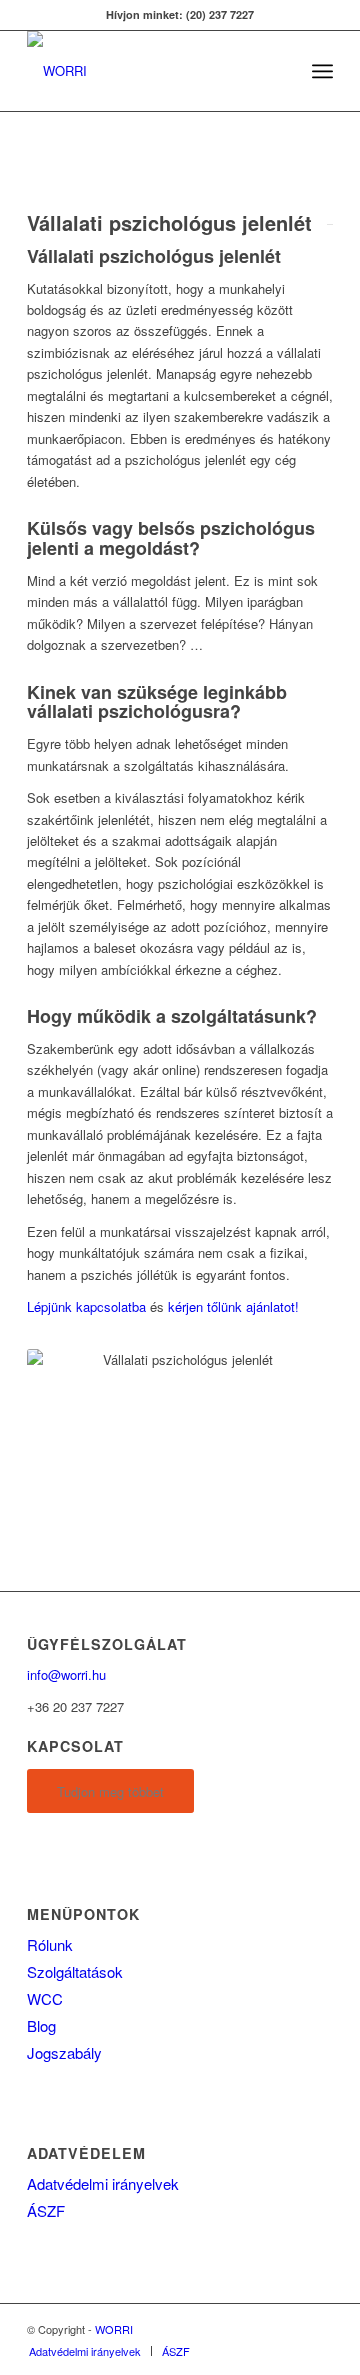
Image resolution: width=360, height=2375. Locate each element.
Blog (41, 2025)
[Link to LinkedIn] (288, 2329)
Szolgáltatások (75, 1971)
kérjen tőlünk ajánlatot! (233, 1306)
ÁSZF (46, 2210)
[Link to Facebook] (258, 2329)
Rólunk (50, 1944)
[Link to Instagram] (318, 2329)
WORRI (114, 2329)
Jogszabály (64, 2052)
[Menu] (322, 71)
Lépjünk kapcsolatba (86, 1306)
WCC (45, 1998)
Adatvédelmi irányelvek (103, 2183)
